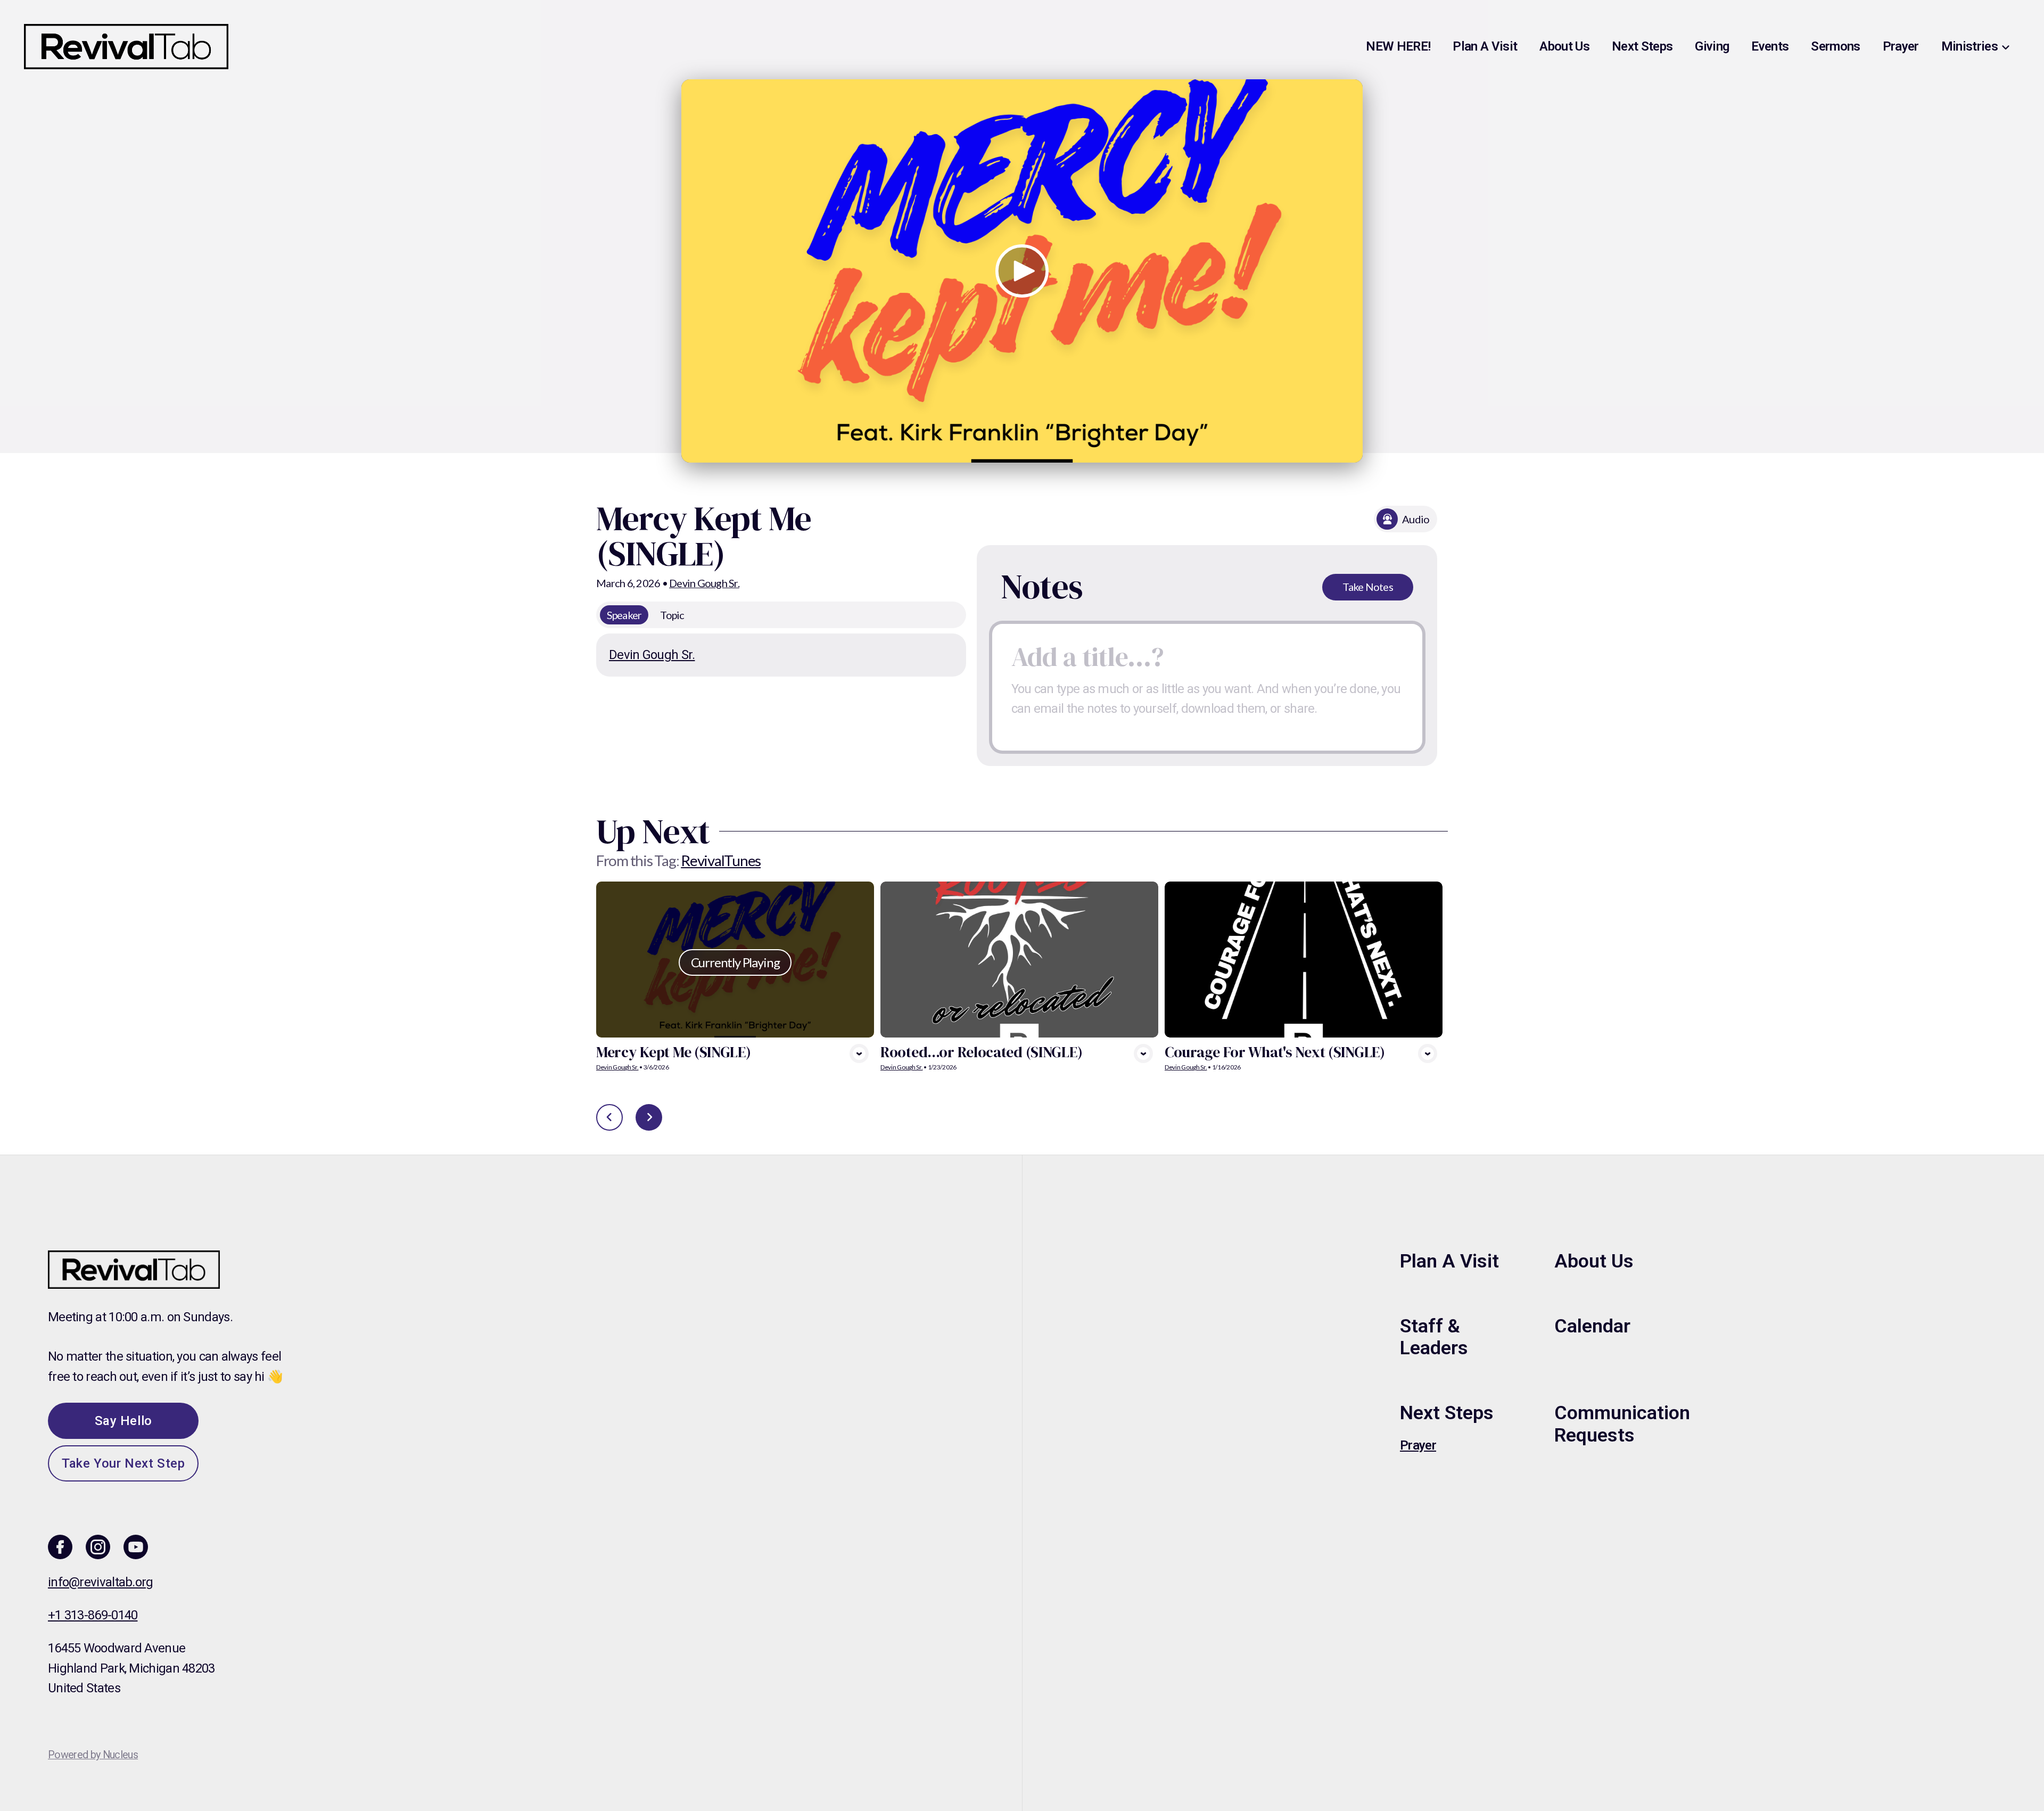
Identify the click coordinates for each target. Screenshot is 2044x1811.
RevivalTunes (721, 860)
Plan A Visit (1449, 1261)
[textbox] (1207, 687)
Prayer (1418, 1445)
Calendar (1592, 1326)
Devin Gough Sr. (704, 583)
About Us (1594, 1261)
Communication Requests (1622, 1424)
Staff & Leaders (1434, 1337)
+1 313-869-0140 (93, 1615)
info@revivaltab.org (101, 1582)
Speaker (624, 615)
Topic (672, 615)
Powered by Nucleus (93, 1755)
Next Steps (1447, 1413)
